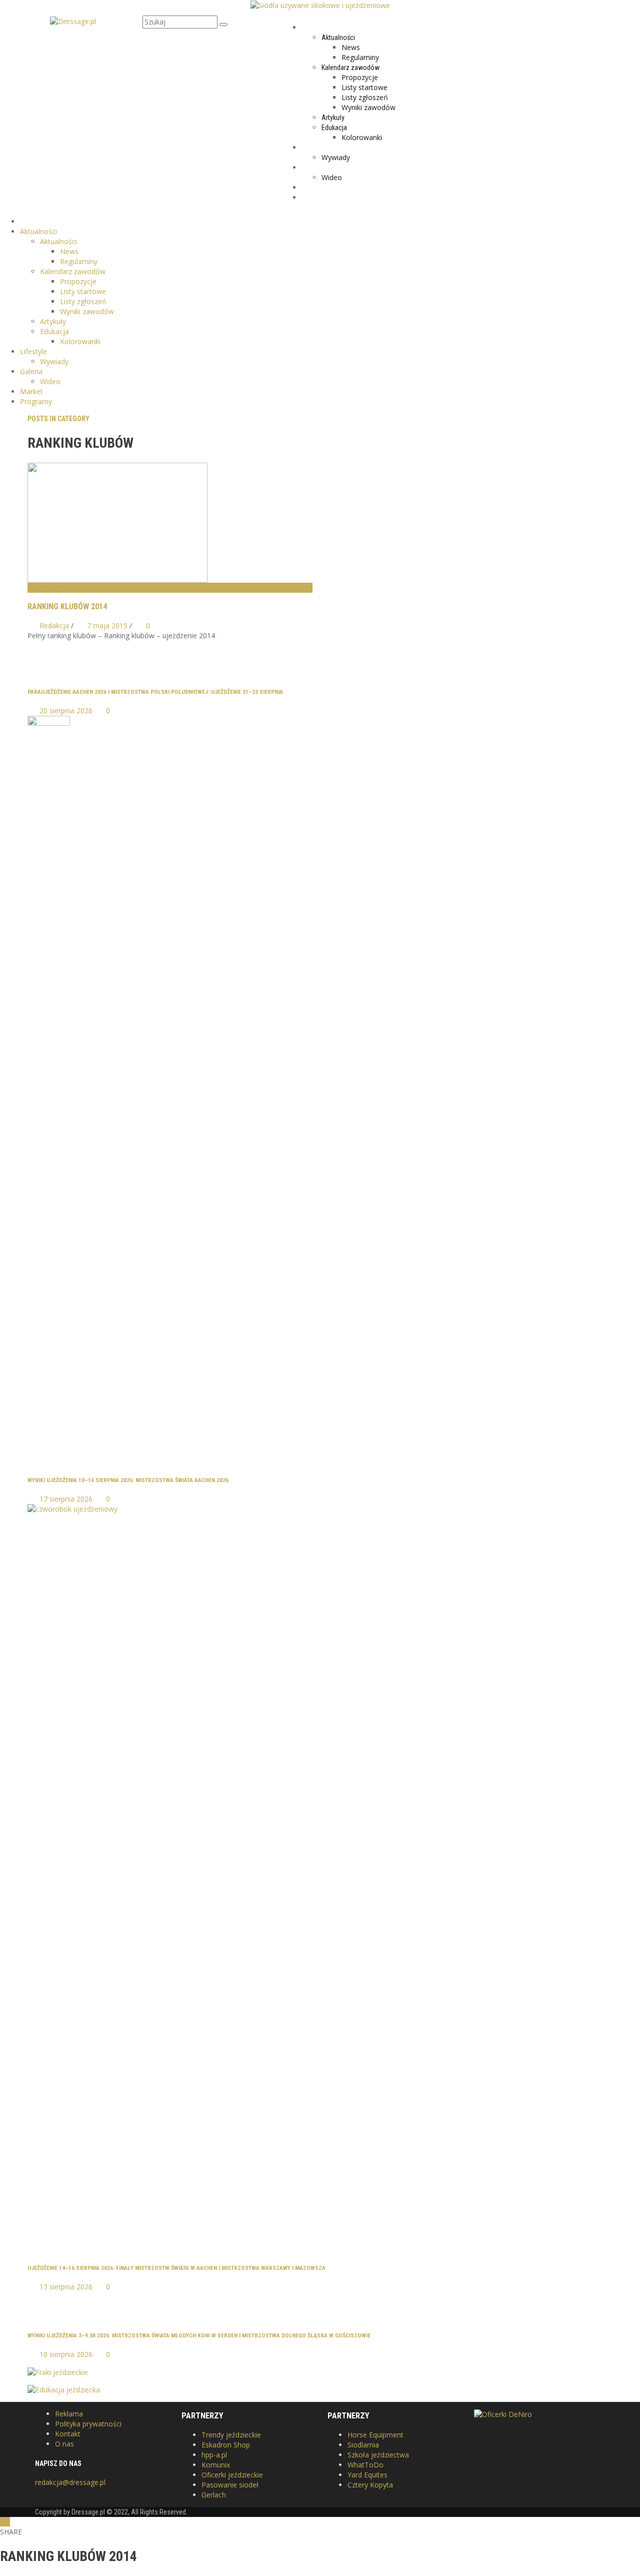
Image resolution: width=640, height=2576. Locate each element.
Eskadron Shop (226, 2445)
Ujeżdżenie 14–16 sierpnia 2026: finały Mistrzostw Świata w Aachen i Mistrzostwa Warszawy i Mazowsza (176, 2268)
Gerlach (214, 2495)
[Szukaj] (223, 25)
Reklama (69, 2414)
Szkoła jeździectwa (378, 2455)
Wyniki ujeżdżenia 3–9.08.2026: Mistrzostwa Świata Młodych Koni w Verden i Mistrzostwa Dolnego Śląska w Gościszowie (199, 2335)
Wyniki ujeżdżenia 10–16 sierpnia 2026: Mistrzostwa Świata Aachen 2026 (128, 1480)
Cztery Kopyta (370, 2485)
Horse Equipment (375, 2435)
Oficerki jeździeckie (232, 2475)
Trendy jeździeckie (231, 2435)
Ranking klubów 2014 (67, 606)
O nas (64, 2444)
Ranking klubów (55, 588)
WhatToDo (365, 2465)
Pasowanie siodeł (230, 2485)
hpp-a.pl (214, 2455)
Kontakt (68, 2434)
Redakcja (54, 625)
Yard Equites (367, 2475)
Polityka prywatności (88, 2424)
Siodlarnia (363, 2445)
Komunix (216, 2465)
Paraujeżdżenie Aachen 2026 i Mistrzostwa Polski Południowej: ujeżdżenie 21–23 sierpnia (155, 692)
